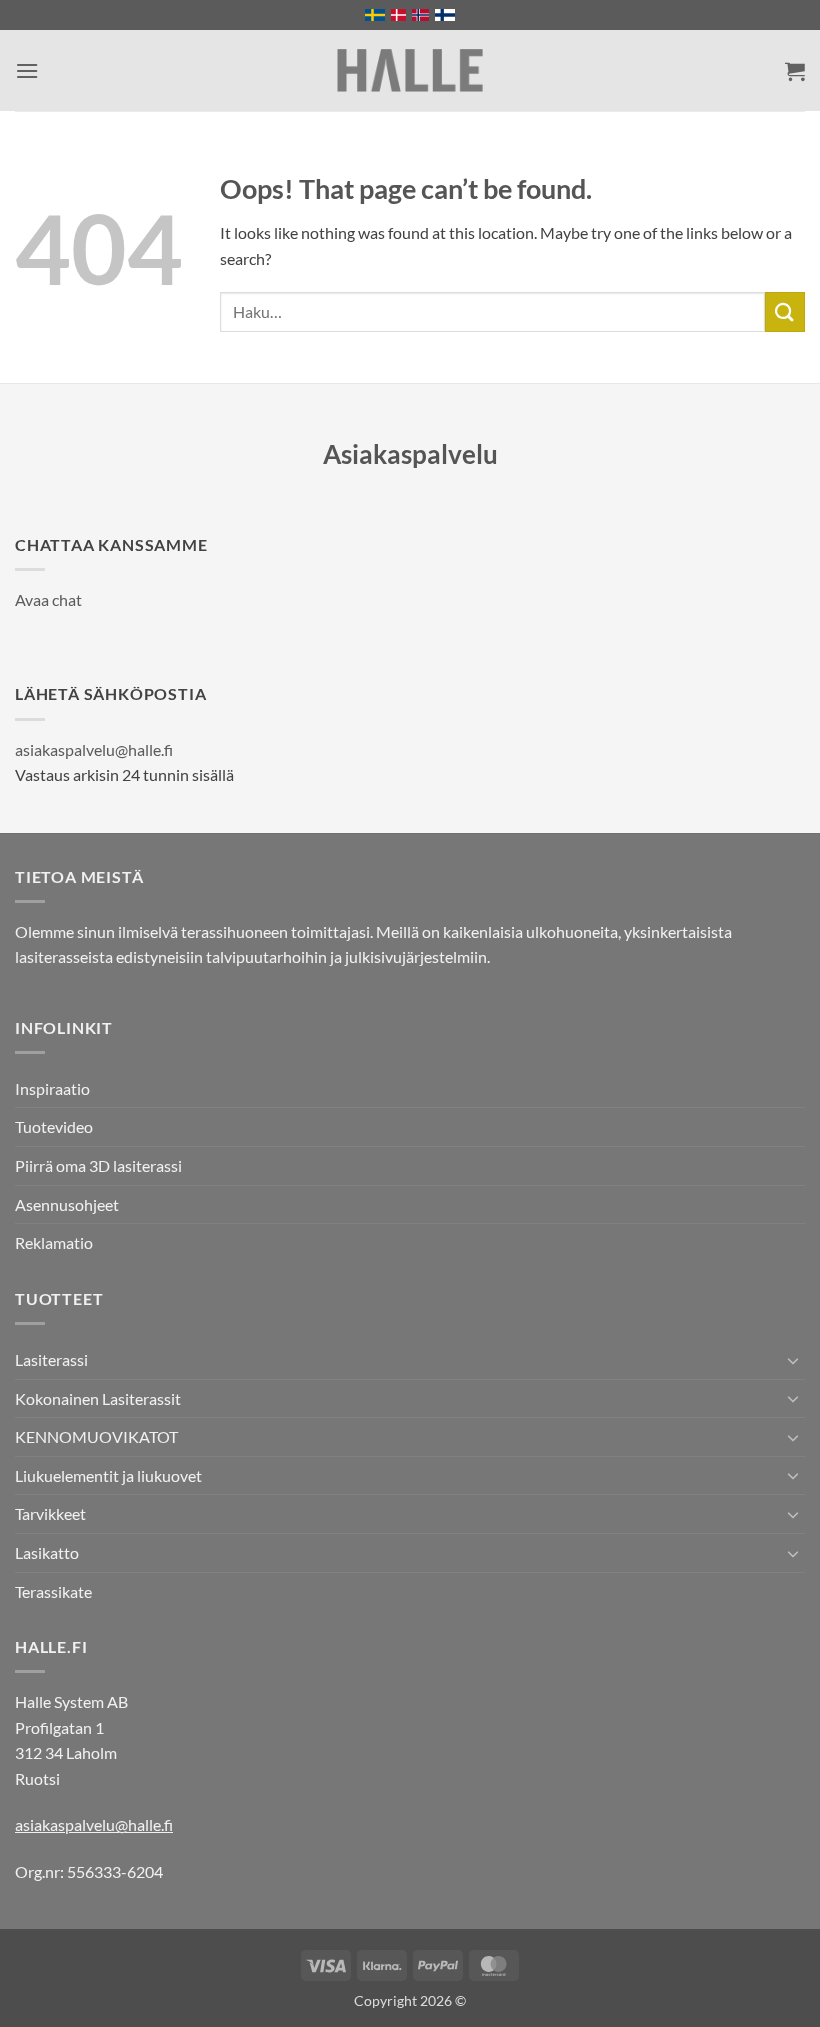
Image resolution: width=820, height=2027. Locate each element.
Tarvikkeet (50, 1513)
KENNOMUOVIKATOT (96, 1436)
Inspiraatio (52, 1088)
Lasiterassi (51, 1359)
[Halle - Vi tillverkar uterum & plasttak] (410, 70)
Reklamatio (54, 1242)
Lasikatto (47, 1552)
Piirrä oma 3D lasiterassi (98, 1165)
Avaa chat (48, 599)
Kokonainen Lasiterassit (98, 1398)
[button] (27, 70)
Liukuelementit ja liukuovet (108, 1475)
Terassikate (53, 1591)
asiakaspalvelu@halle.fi (94, 749)
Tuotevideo (54, 1126)
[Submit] (785, 311)
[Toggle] (793, 1360)
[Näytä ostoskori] (795, 71)
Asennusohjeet (67, 1204)
